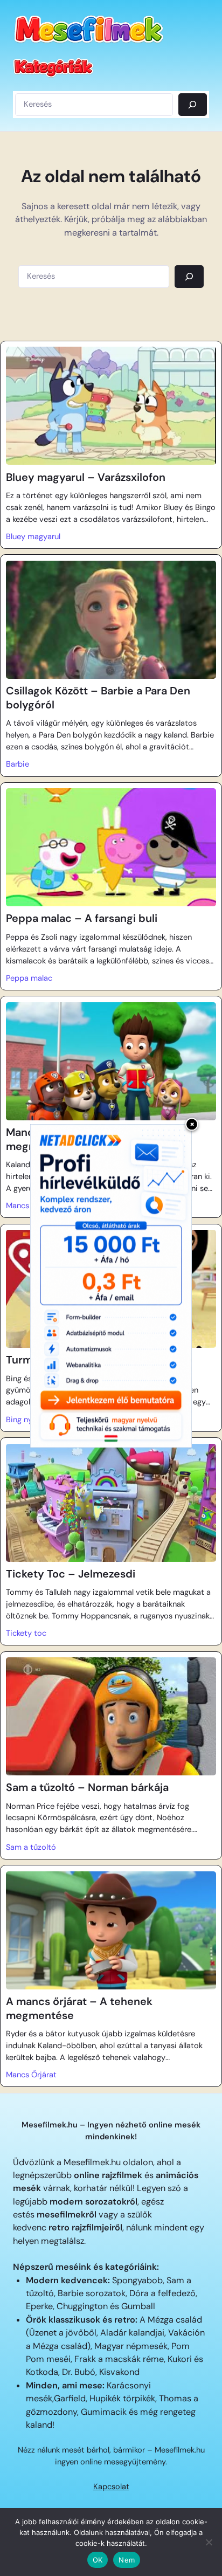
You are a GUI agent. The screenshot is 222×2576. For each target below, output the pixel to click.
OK (98, 2560)
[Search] (189, 277)
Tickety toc (26, 1633)
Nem (127, 2560)
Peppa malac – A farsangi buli (82, 918)
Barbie (18, 764)
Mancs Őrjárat (31, 2075)
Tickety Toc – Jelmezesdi (71, 1574)
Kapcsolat (111, 2487)
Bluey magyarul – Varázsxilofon (86, 477)
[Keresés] (193, 105)
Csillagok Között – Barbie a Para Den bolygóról (98, 698)
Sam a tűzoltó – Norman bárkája (87, 1788)
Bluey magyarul (33, 536)
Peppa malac (29, 978)
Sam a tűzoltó (31, 1847)
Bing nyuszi (26, 1420)
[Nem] (209, 2542)
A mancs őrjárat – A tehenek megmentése (79, 2009)
